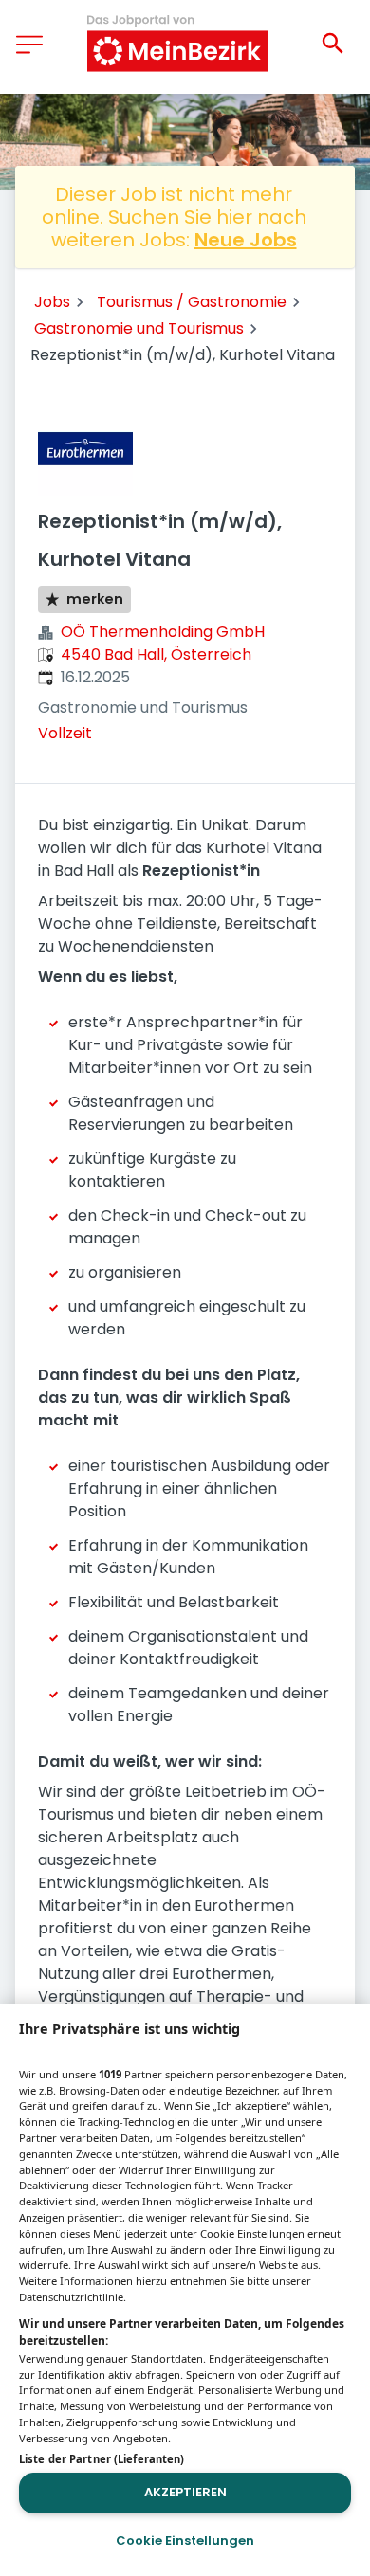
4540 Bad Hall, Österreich (156, 654)
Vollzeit (65, 733)
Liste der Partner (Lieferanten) (102, 2459)
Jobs (52, 302)
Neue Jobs (246, 240)
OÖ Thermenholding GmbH (163, 632)
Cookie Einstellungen (185, 2540)
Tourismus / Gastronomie (192, 302)
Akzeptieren (185, 2492)
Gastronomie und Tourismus (139, 328)
